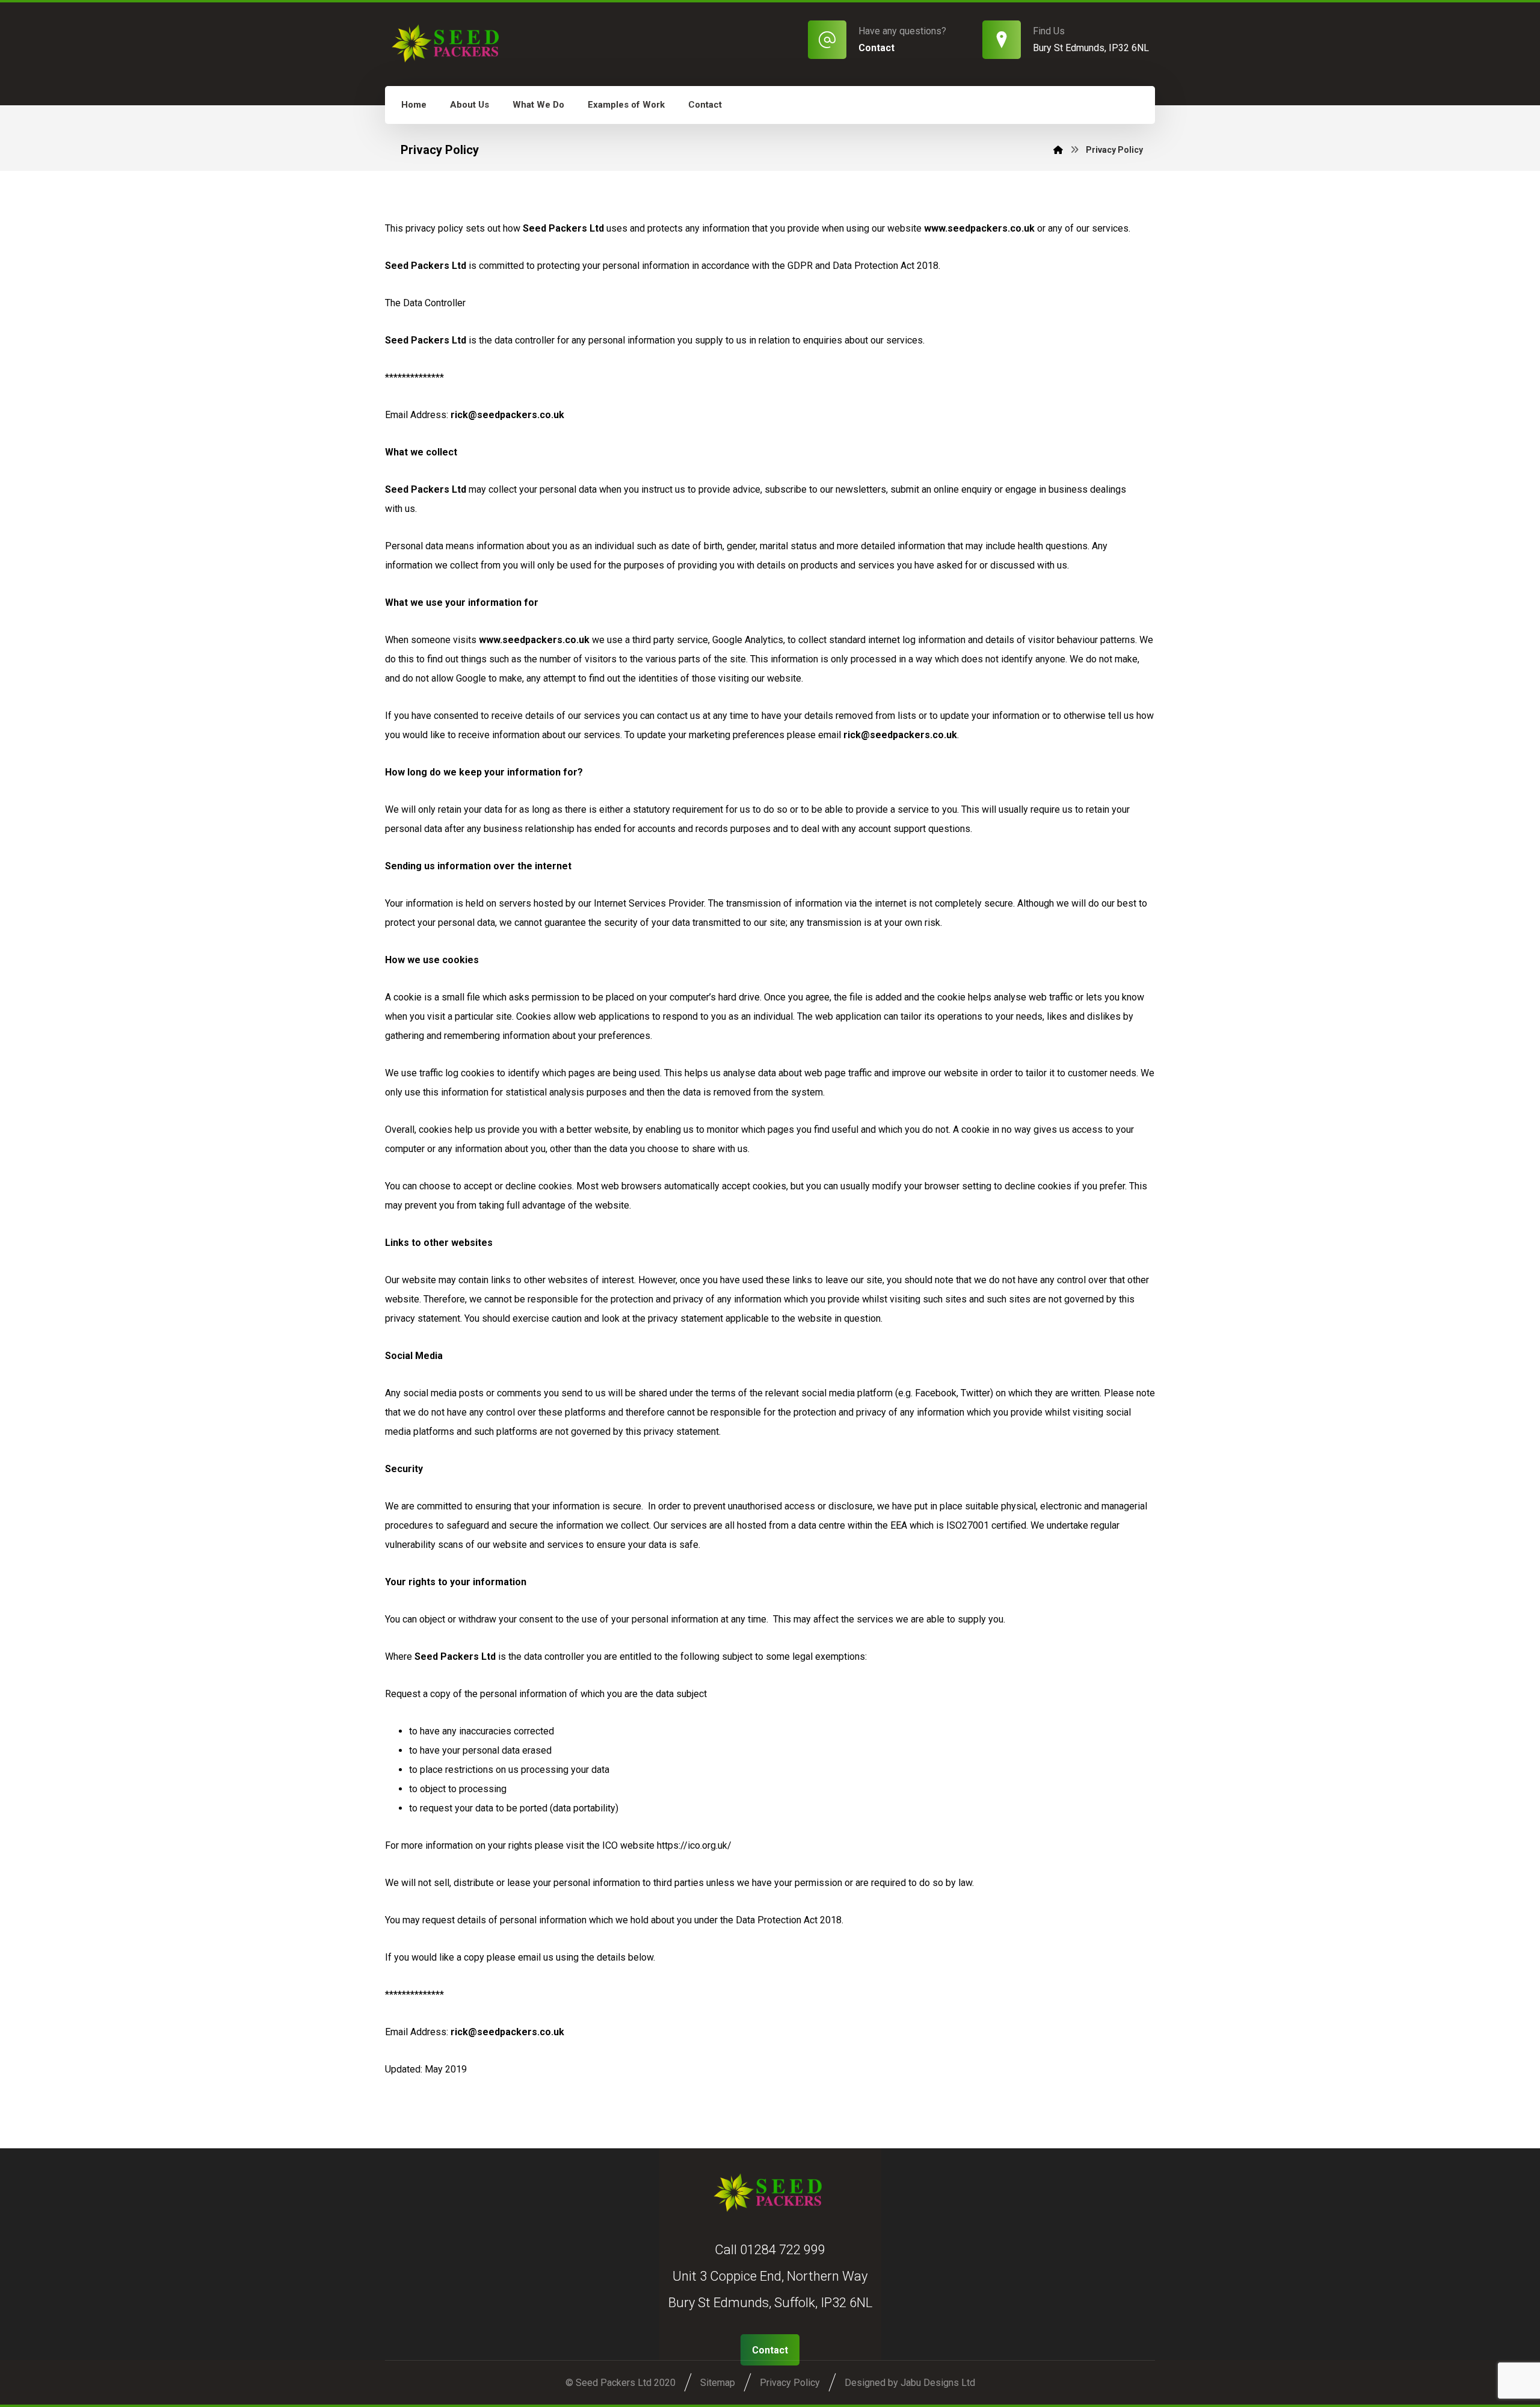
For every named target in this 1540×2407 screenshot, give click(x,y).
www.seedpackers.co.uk (534, 640)
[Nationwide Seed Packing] (448, 43)
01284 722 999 (783, 2250)
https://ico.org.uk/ (694, 1845)
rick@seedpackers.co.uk (507, 415)
